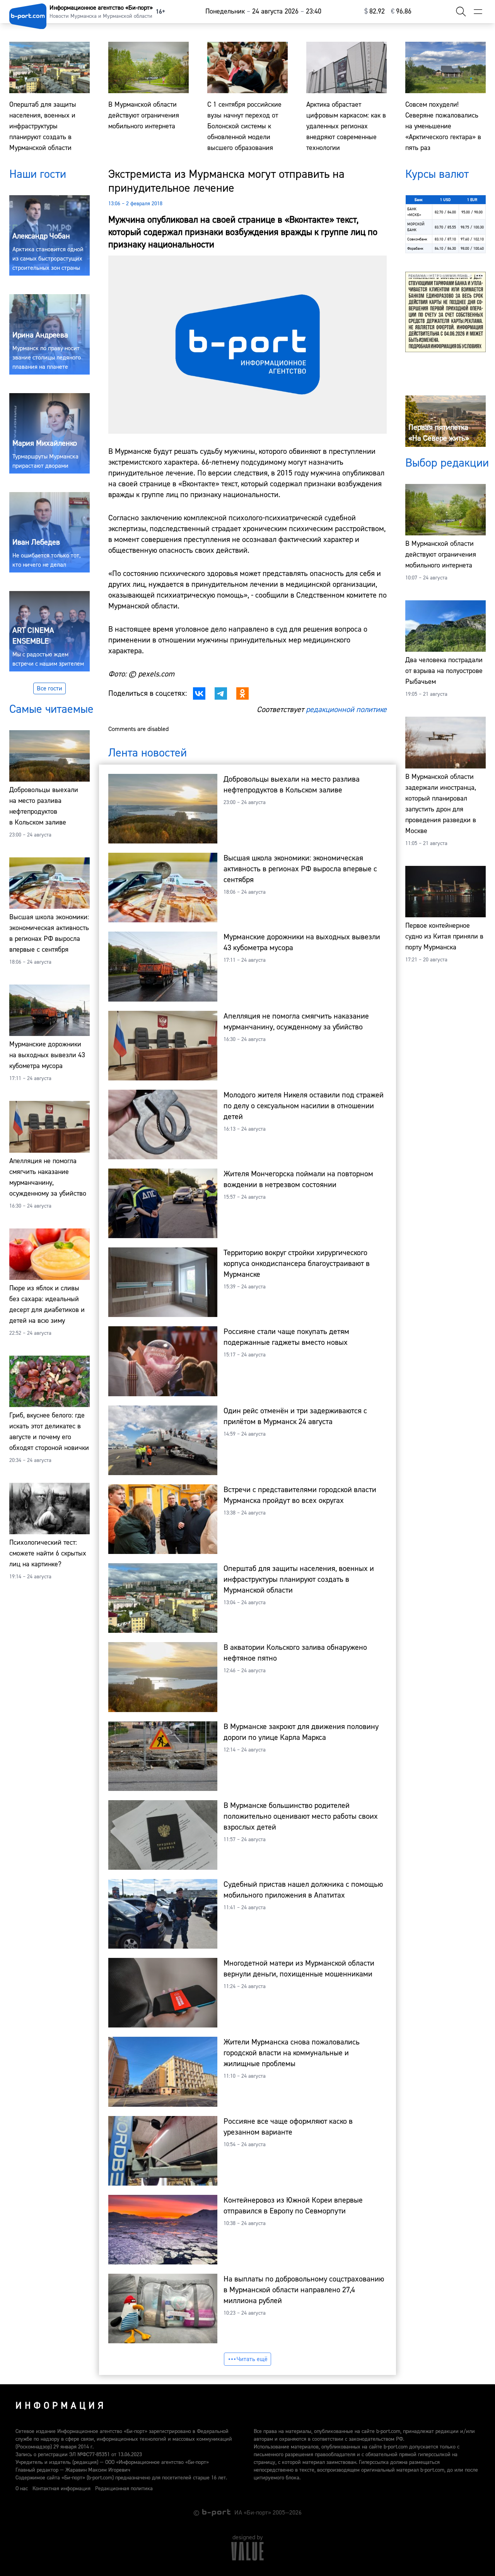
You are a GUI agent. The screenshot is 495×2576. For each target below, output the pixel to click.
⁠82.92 (375, 11)
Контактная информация (61, 2489)
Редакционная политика (124, 2489)
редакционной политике (346, 710)
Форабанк (415, 248)
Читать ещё (252, 2359)
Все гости (49, 688)
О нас (22, 2489)
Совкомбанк (417, 239)
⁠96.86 (401, 11)
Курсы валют (437, 174)
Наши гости (38, 174)
